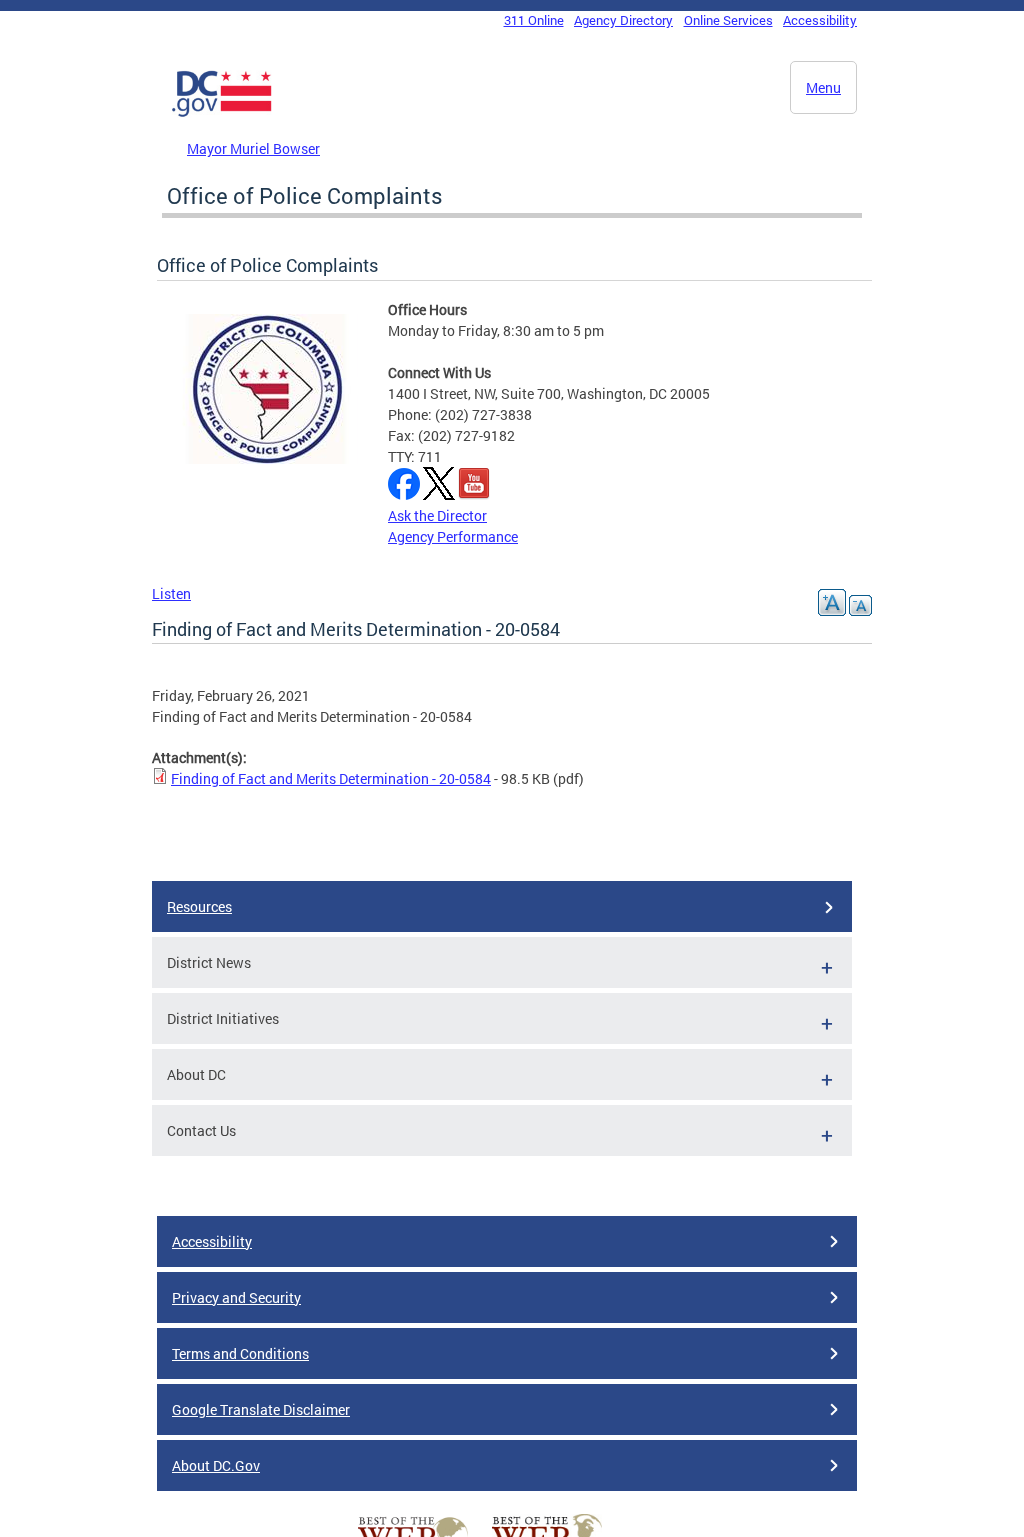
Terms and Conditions (240, 1353)
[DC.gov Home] (222, 113)
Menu (823, 87)
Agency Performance (453, 536)
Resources (199, 906)
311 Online (534, 20)
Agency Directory (623, 20)
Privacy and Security (236, 1297)
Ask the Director (437, 515)
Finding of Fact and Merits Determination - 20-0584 (331, 778)
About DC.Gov (216, 1465)
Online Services (728, 20)
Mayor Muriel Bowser (253, 148)
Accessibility (820, 20)
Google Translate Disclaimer (261, 1409)
